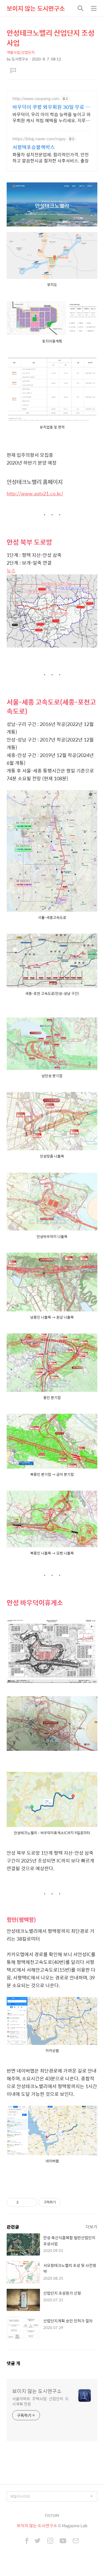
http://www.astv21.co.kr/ (35, 493)
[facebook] (27, 2541)
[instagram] (50, 2541)
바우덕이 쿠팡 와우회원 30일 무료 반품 (51, 107)
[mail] (76, 2541)
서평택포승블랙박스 (34, 147)
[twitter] (38, 2541)
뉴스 (11, 570)
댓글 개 (13, 2363)
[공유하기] (24, 2202)
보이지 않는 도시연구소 (36, 8)
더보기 (92, 2227)
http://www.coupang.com (36, 99)
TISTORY (52, 2515)
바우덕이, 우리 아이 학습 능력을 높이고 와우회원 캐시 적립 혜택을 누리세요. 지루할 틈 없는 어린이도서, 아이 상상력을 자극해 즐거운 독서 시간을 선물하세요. (52, 117)
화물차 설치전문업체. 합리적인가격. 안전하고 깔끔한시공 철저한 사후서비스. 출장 (51, 157)
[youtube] (63, 2541)
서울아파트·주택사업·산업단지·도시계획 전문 (40, 2401)
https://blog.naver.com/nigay (39, 139)
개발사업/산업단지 (21, 52)
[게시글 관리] (31, 2202)
